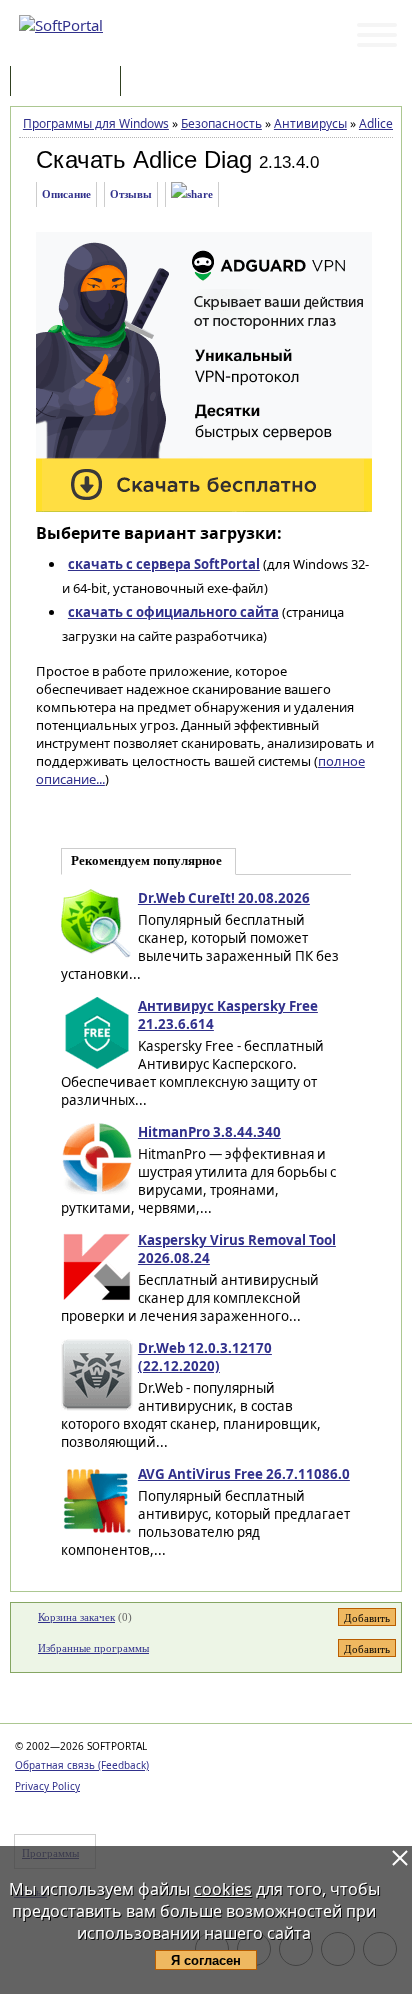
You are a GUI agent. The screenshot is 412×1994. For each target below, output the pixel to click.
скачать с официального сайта (173, 612)
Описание (66, 194)
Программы (70, 82)
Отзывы (131, 194)
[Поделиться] (192, 194)
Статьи (169, 82)
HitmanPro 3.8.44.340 (209, 1132)
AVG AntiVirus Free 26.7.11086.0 (244, 1474)
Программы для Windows (96, 123)
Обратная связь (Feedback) (82, 1765)
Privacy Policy (47, 1786)
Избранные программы (93, 1648)
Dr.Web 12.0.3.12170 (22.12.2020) (205, 1357)
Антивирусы (310, 123)
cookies (223, 1889)
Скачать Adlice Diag (144, 159)
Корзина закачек (76, 1617)
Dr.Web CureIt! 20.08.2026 (224, 898)
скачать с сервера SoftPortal (164, 564)
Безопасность (221, 123)
